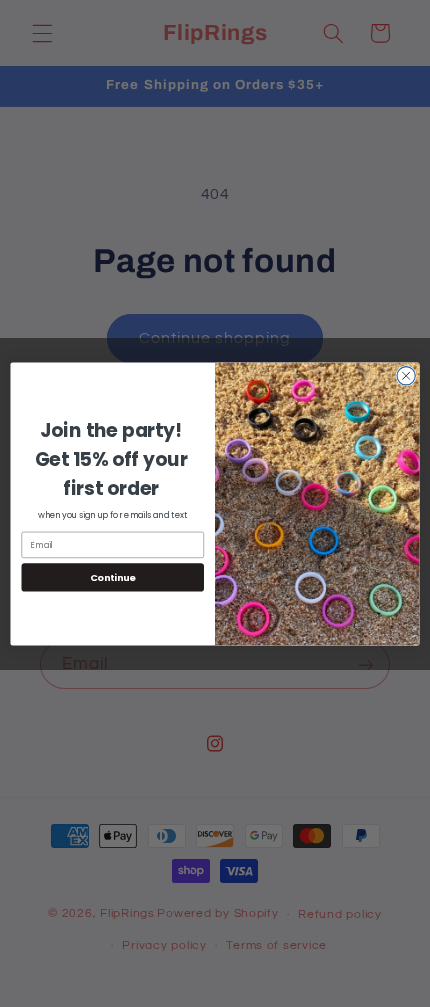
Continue (113, 576)
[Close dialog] (406, 375)
